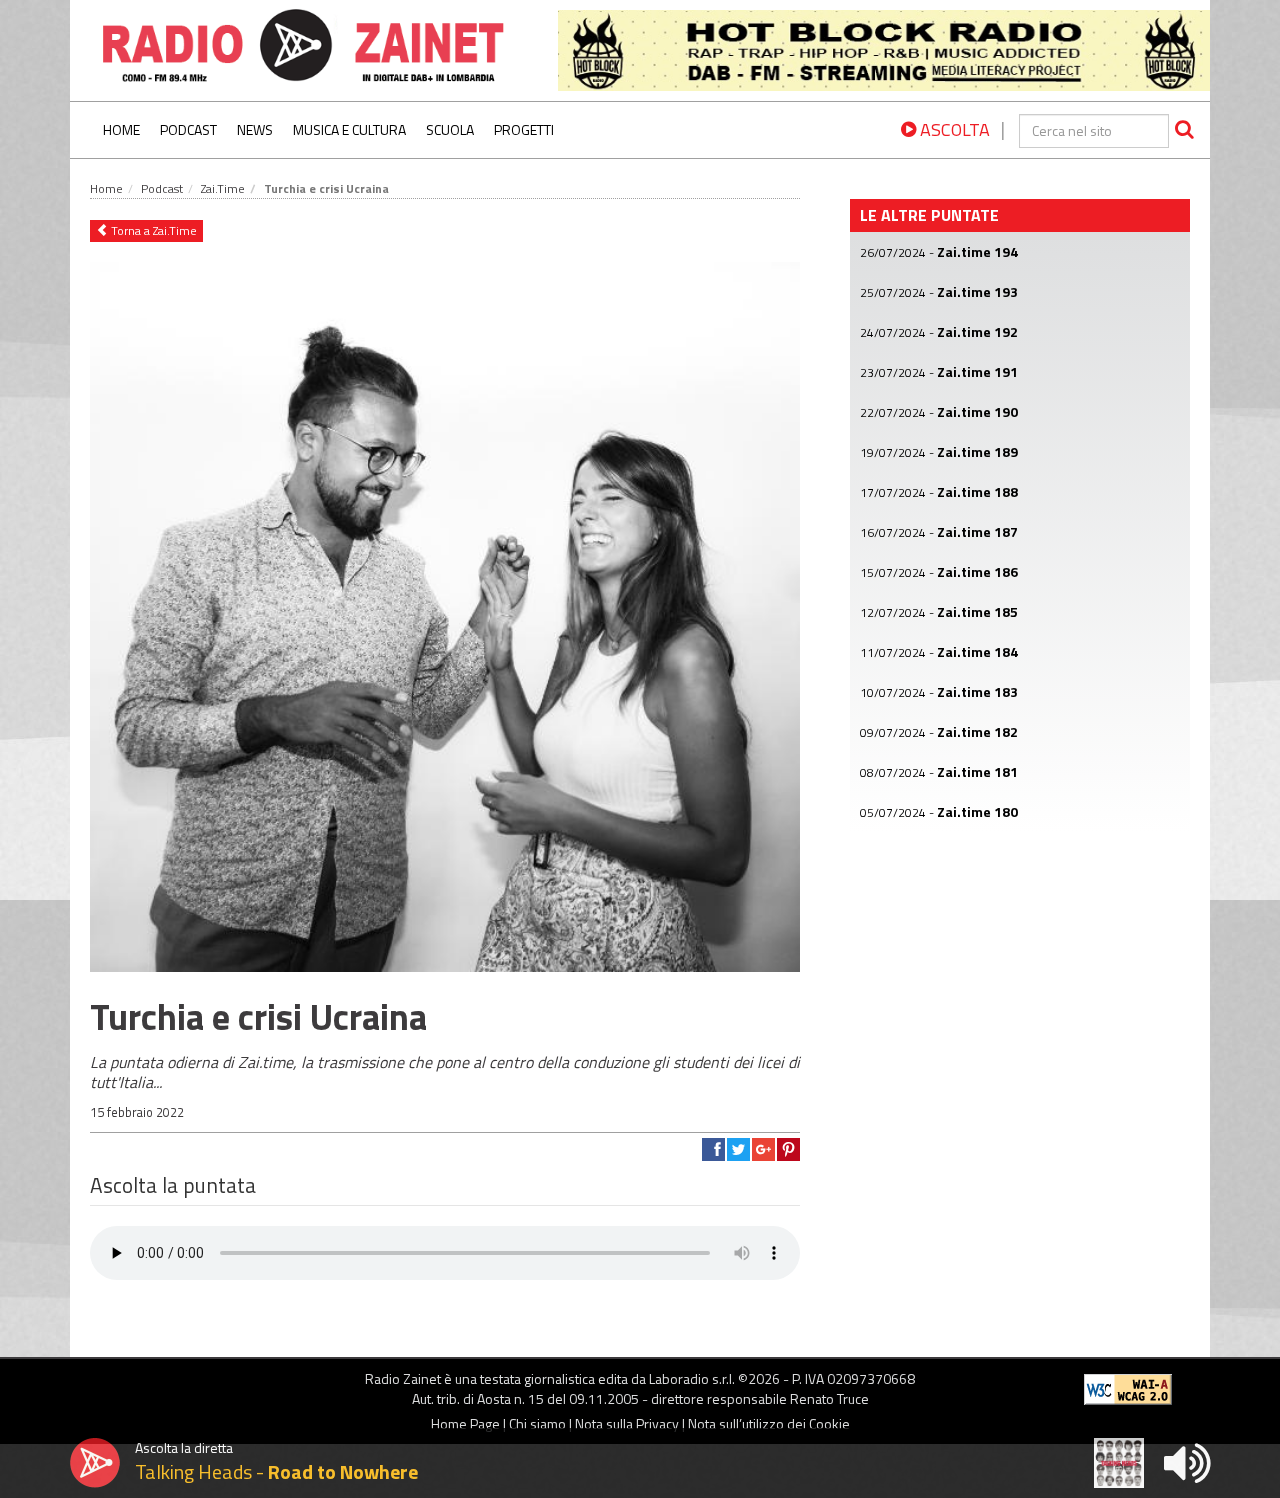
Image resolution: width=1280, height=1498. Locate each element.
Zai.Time (223, 188)
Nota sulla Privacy (627, 1423)
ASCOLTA (953, 129)
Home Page (465, 1423)
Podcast (188, 129)
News (255, 129)
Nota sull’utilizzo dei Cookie (769, 1423)
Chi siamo (537, 1423)
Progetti (524, 129)
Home (121, 129)
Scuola (450, 129)
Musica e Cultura (349, 129)
